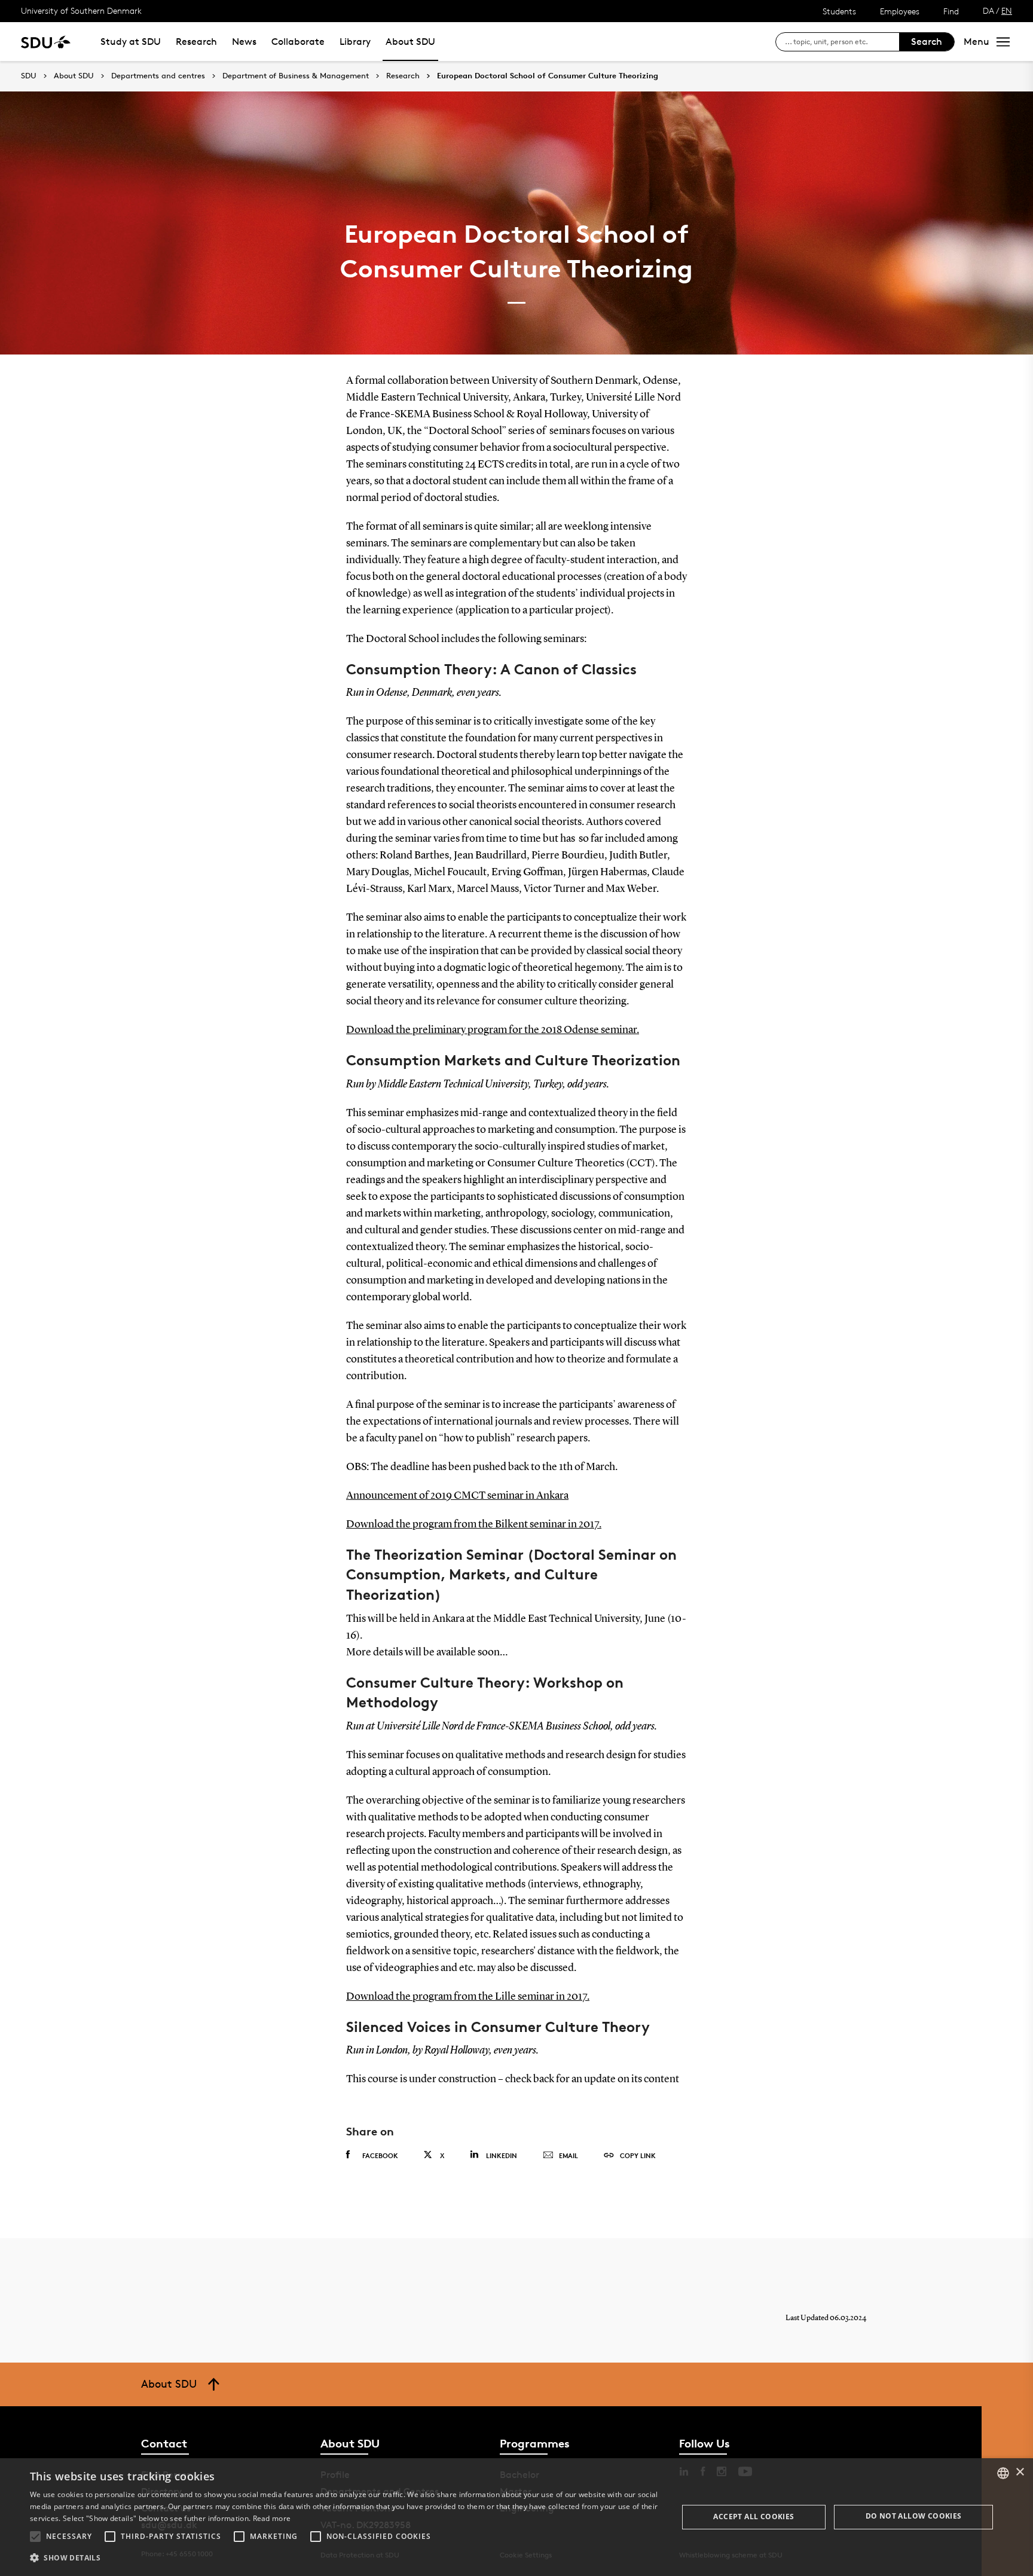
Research (196, 42)
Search (927, 42)
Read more (272, 2518)
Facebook (380, 2155)
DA (988, 10)
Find (951, 11)
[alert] (516, 2517)
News (244, 42)
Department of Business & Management (296, 76)
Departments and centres (158, 76)
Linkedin (502, 2155)
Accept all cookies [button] (754, 2517)
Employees (900, 11)
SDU (29, 76)
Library (355, 42)
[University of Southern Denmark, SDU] (46, 42)
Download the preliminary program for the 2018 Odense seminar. (493, 1030)
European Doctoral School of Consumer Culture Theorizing (548, 76)
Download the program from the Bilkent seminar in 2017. (474, 1524)
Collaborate (298, 42)
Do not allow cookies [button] (914, 2516)
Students (839, 11)
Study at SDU (131, 42)
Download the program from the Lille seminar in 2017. (468, 1997)
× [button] (1020, 2472)
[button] (35, 2537)
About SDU (410, 42)
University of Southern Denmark (81, 10)
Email (569, 2155)
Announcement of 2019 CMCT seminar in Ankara (457, 1496)
